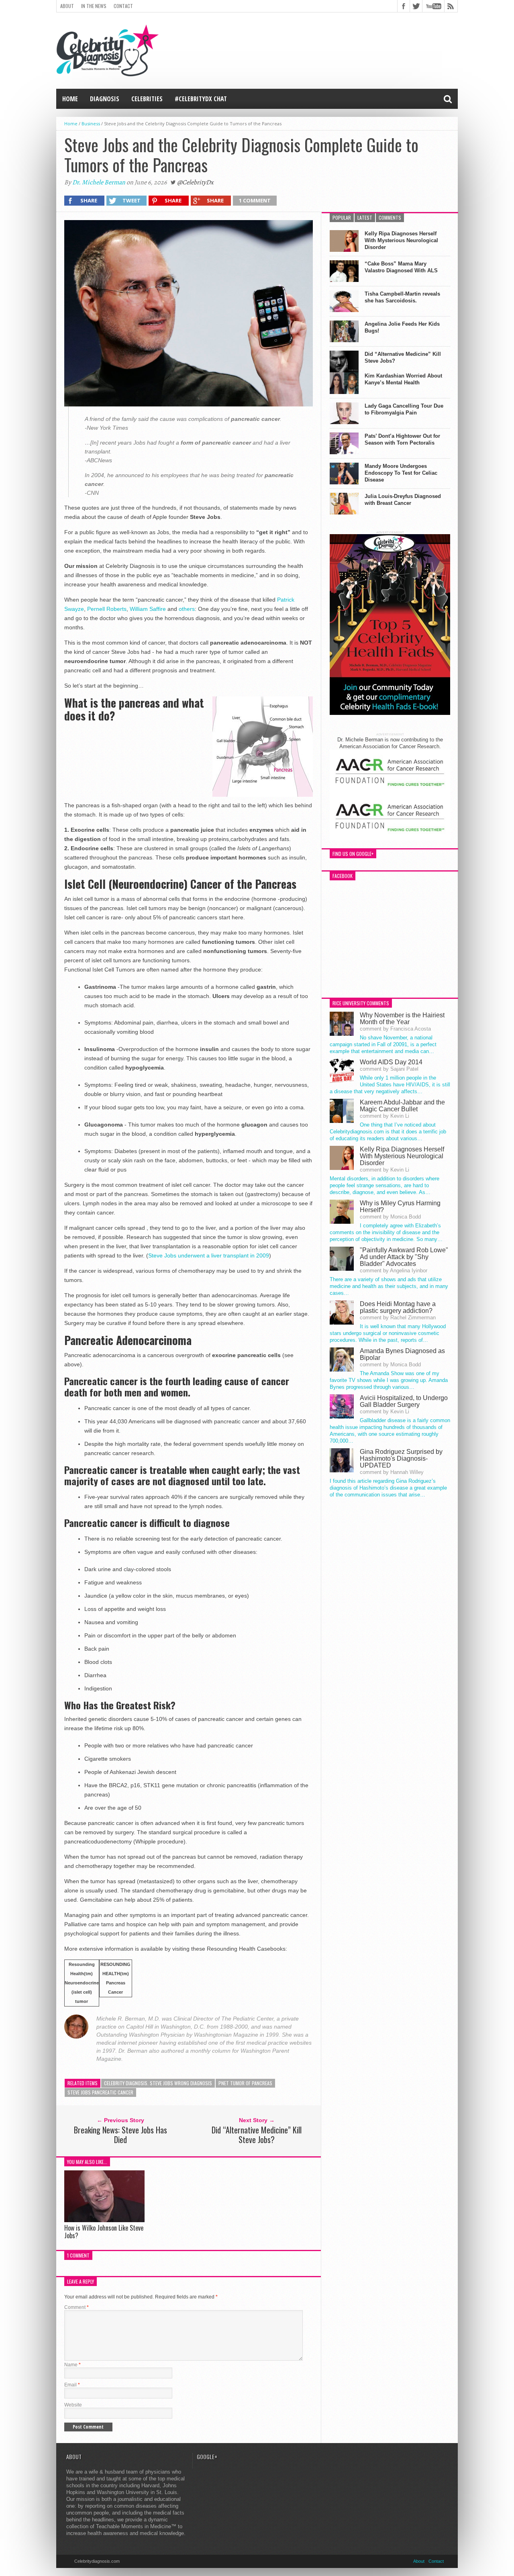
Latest (365, 217)
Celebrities (147, 99)
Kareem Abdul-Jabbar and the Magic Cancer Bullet (402, 1106)
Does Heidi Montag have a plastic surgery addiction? (398, 1307)
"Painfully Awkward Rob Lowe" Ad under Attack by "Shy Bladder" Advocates (404, 1257)
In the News (94, 6)
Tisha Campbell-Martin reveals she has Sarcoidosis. (402, 297)
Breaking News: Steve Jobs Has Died (120, 2135)
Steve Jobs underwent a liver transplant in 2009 (209, 1255)
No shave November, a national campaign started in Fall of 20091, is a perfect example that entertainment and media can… (383, 1044)
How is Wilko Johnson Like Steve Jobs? (104, 2232)
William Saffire (148, 609)
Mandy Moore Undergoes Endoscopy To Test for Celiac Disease (401, 473)
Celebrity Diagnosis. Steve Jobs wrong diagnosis (158, 2083)
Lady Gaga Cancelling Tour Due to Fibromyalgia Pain (404, 409)
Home (70, 99)
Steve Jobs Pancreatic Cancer (100, 2092)
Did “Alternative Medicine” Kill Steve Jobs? (257, 2135)
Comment (76, 2307)
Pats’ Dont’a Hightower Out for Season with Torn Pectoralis (402, 439)
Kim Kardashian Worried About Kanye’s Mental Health (403, 379)
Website (73, 2405)
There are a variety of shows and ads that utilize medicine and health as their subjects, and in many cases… (389, 1286)
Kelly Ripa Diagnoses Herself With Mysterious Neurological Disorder (401, 240)
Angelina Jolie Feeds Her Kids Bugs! (402, 327)
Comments (390, 217)
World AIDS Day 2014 (391, 1062)
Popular (342, 217)
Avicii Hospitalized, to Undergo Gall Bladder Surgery (404, 1401)
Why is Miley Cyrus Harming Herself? (400, 1206)
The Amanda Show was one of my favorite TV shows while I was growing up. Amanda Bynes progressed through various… (389, 1380)
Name (72, 2365)
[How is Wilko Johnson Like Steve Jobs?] (104, 2220)
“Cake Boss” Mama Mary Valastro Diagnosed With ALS (401, 267)
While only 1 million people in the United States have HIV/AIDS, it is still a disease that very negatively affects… (390, 1085)
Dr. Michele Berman (99, 182)
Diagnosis (105, 99)
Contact (123, 6)
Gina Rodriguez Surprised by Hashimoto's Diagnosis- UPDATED (401, 1458)
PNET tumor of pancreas (245, 2083)
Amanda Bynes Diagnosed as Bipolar (402, 1354)
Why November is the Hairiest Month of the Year (402, 1019)
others (187, 609)
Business (91, 123)
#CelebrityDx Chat (201, 99)
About (67, 6)
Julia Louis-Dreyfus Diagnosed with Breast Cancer (403, 500)
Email (72, 2385)
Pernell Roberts (107, 609)
